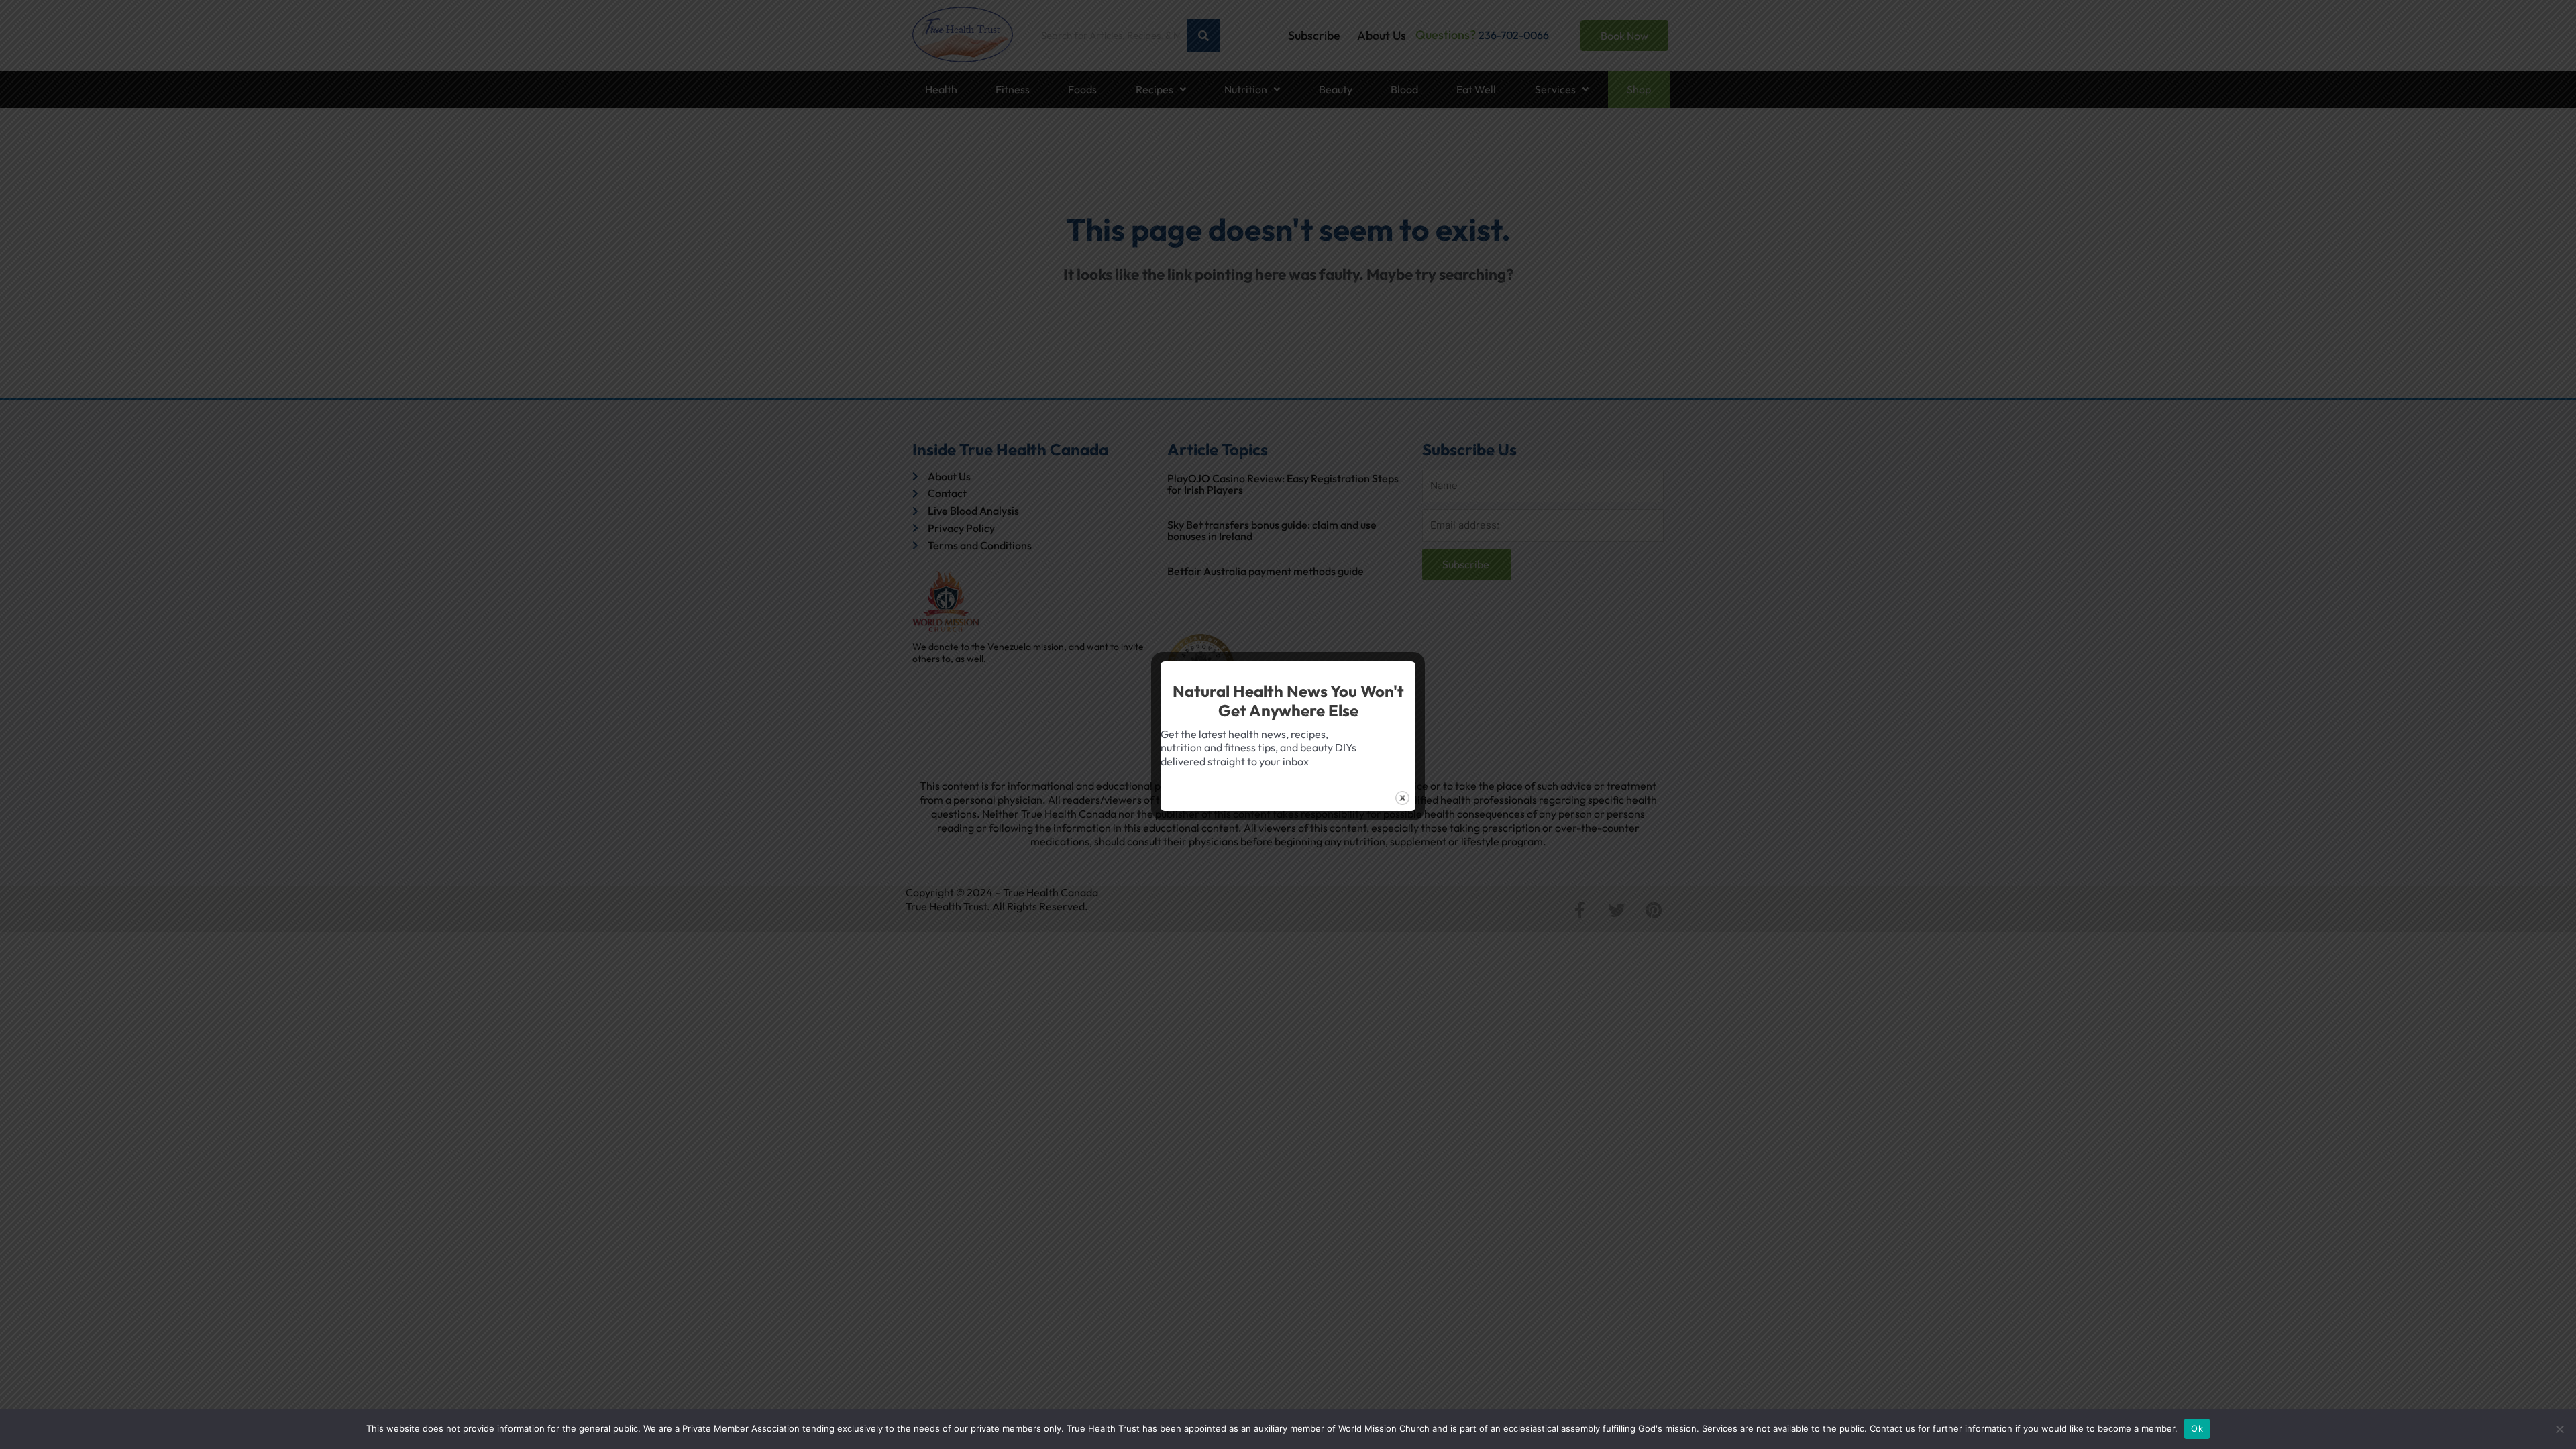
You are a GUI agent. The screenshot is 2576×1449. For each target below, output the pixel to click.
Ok (2197, 1428)
